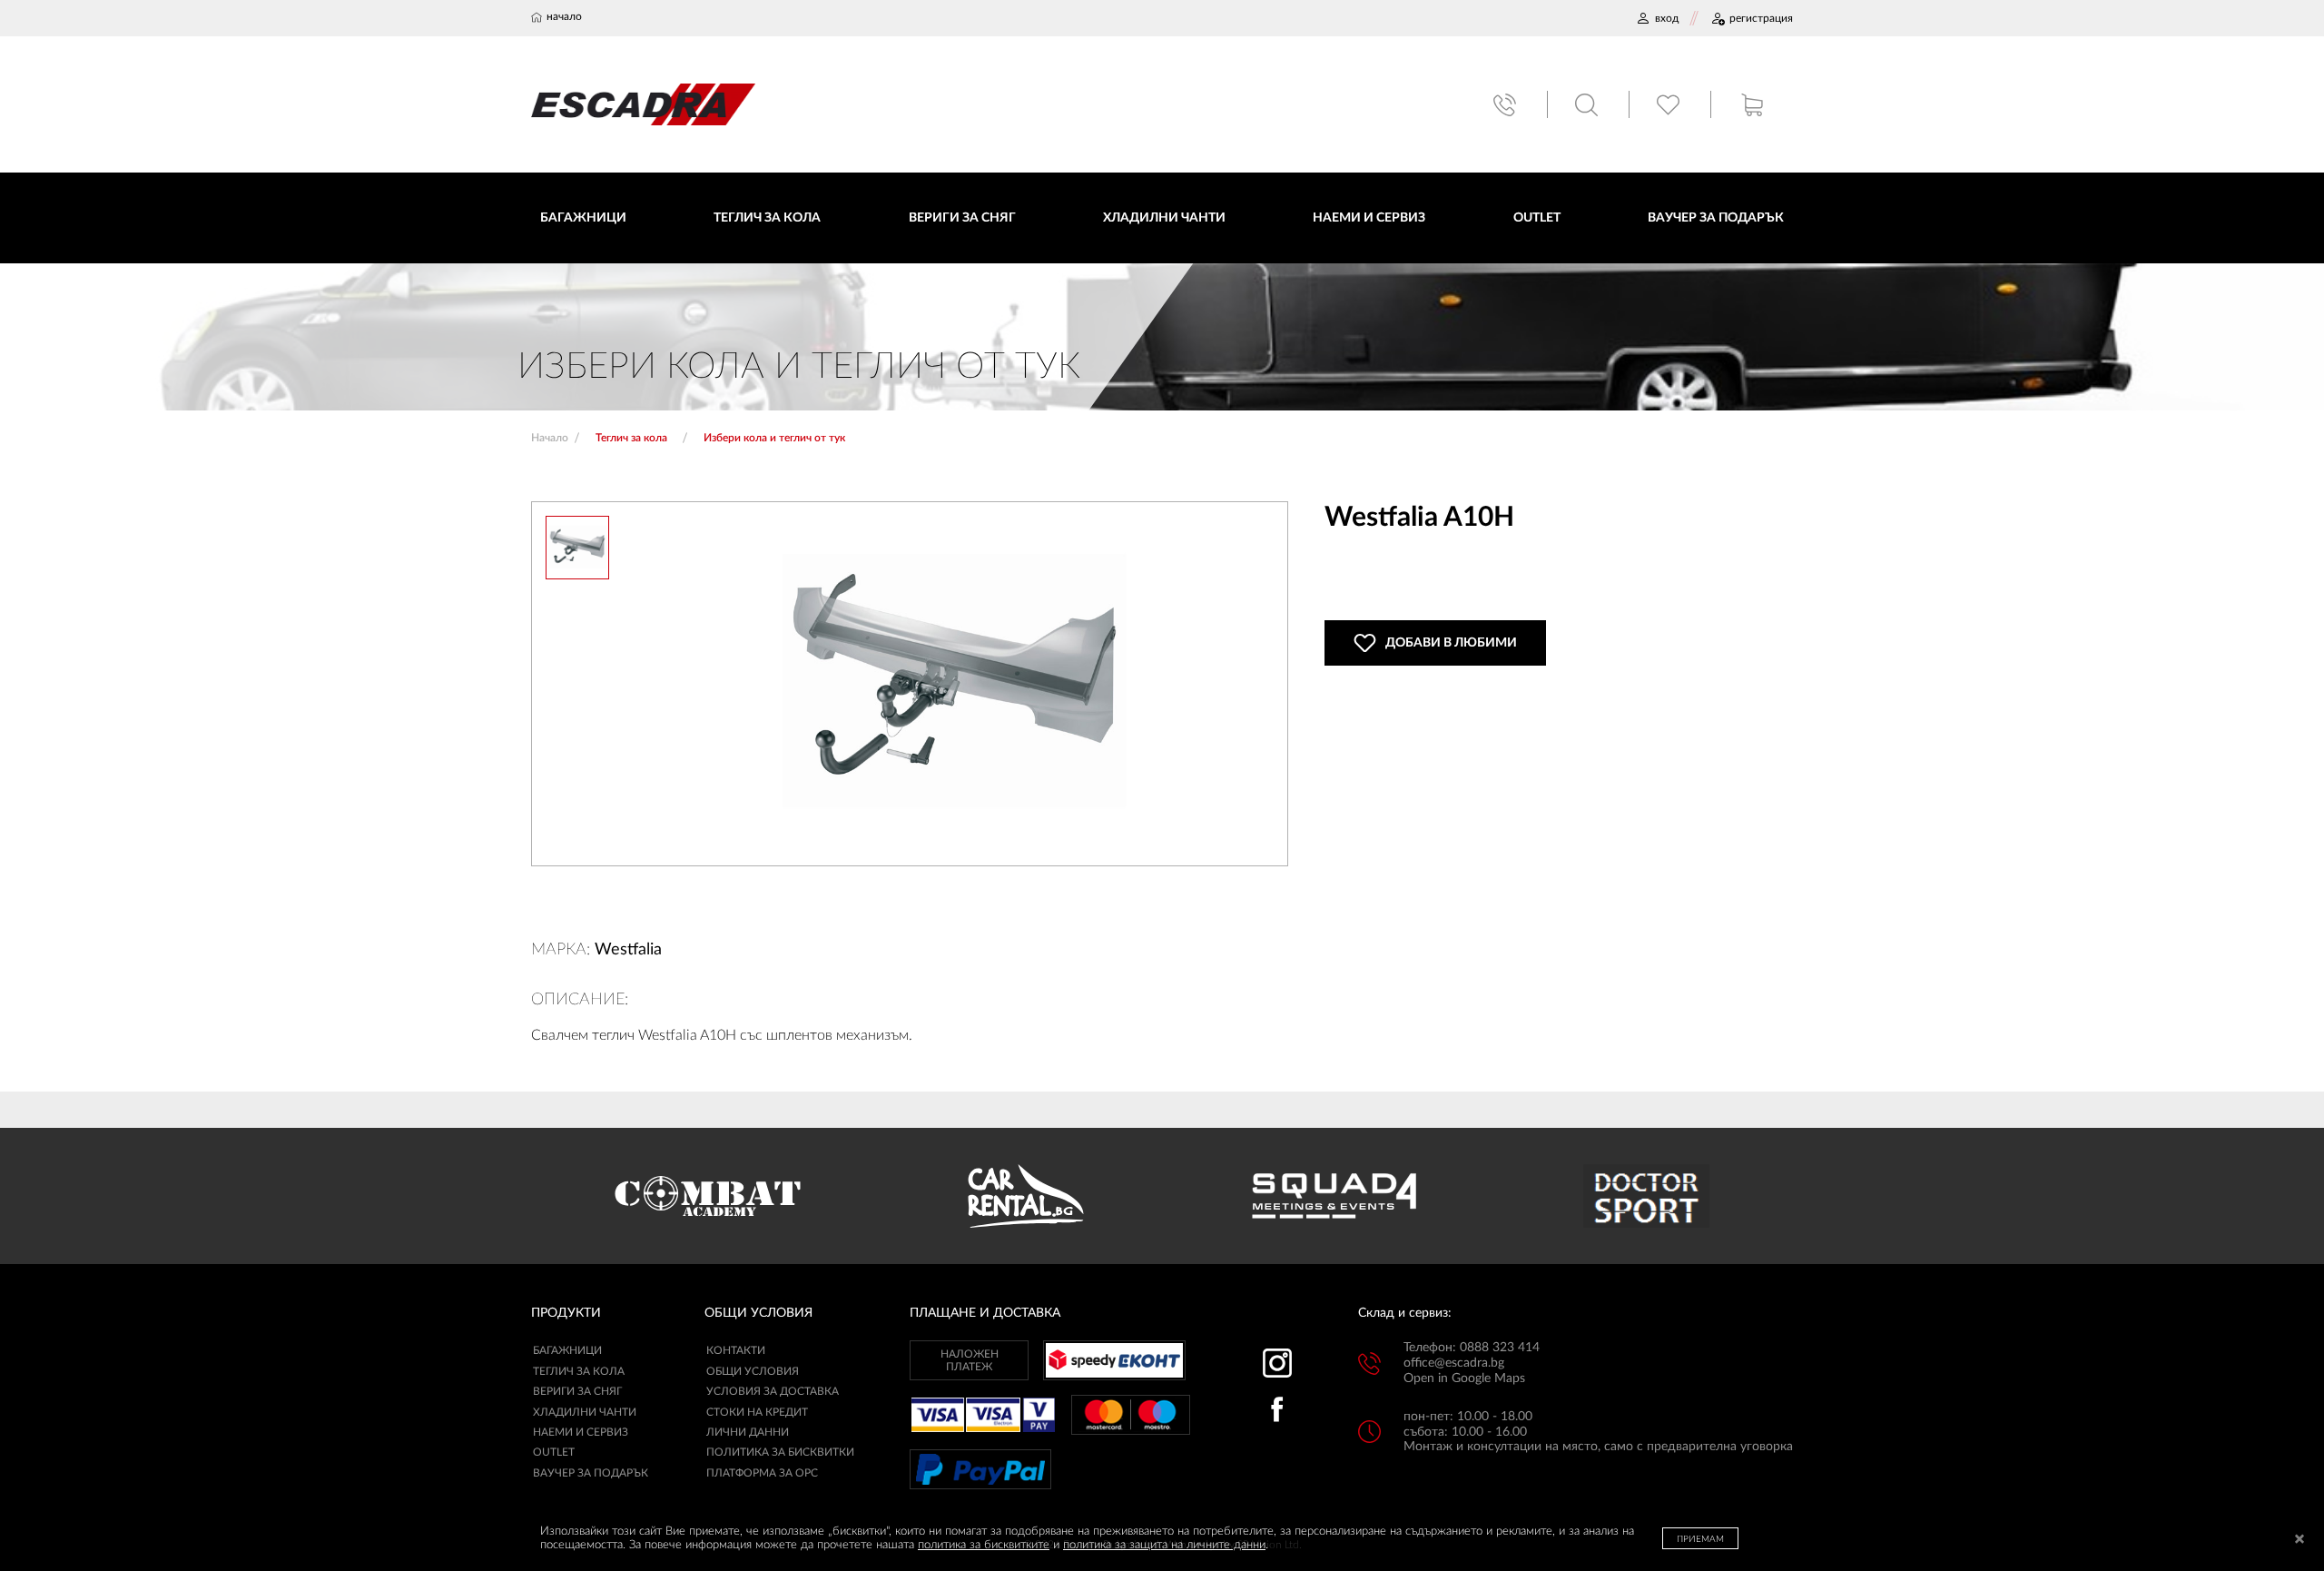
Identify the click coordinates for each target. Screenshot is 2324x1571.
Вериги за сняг (577, 1391)
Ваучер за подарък (591, 1473)
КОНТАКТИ (736, 1350)
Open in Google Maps (1464, 1378)
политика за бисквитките (984, 1545)
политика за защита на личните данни (1164, 1545)
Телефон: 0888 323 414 (1472, 1348)
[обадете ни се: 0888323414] (1507, 105)
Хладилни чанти (585, 1412)
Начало (550, 438)
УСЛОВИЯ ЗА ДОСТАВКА (773, 1391)
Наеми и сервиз (581, 1432)
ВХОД (1667, 18)
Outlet (554, 1452)
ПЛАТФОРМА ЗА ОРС (762, 1473)
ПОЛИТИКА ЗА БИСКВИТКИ (780, 1452)
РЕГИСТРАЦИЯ (1761, 18)
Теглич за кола (579, 1371)
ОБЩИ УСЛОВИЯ (753, 1371)
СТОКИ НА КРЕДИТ (757, 1412)
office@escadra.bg (1454, 1363)
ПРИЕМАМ (1700, 1539)
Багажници (567, 1350)
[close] (2299, 1541)
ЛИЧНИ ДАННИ (748, 1432)
